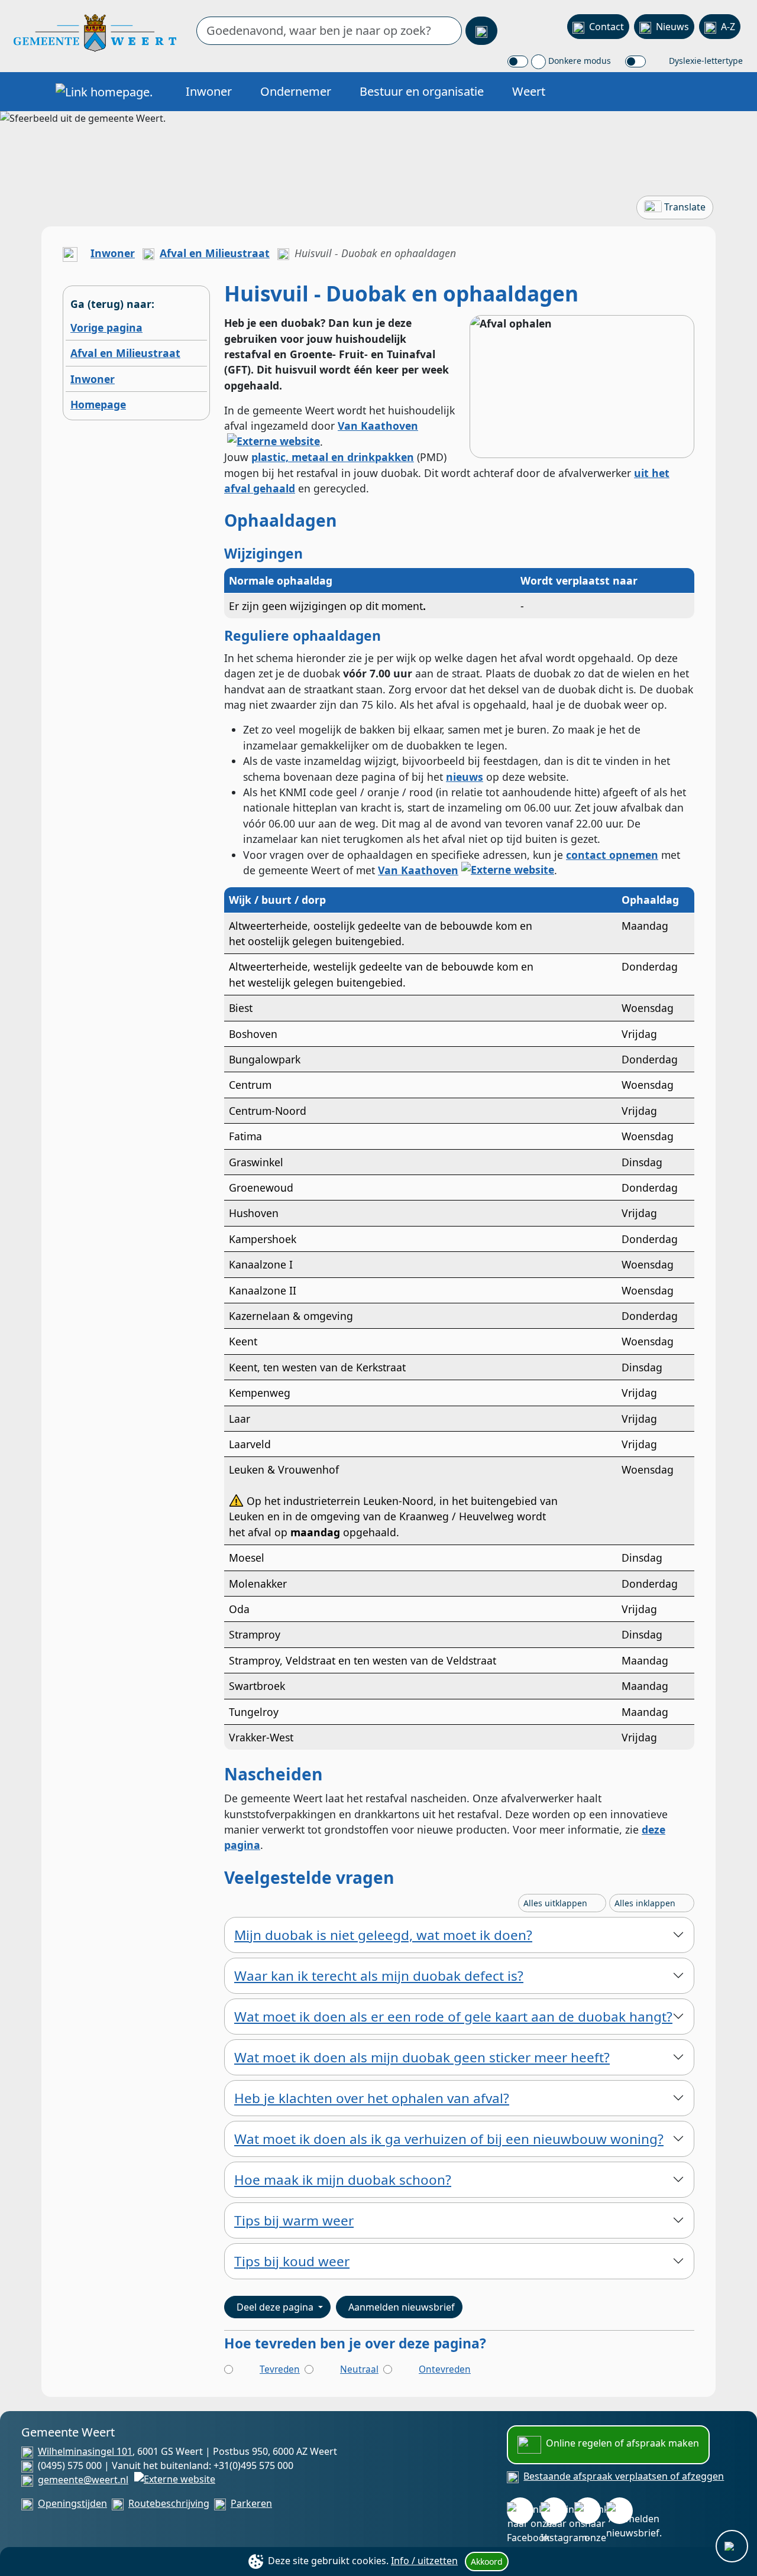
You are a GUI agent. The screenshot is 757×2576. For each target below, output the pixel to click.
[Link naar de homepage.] (70, 253)
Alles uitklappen (557, 1903)
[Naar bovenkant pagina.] (732, 2546)
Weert (529, 91)
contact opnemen (612, 855)
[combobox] (329, 31)
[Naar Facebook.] (520, 2511)
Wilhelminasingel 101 (85, 2451)
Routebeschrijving (169, 2503)
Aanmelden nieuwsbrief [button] (402, 2307)
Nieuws (672, 27)
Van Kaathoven (418, 870)
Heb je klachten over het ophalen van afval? (372, 2098)
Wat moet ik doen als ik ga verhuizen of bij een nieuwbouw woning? (449, 2139)
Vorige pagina (106, 327)
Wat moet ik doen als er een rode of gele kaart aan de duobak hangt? (453, 2017)
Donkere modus (578, 61)
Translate (685, 207)
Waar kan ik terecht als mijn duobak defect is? (379, 1976)
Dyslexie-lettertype (705, 61)
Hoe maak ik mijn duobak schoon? (343, 2180)
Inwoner (209, 91)
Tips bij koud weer (292, 2261)
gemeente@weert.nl (83, 2480)
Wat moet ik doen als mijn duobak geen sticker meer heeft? (422, 2057)
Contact (606, 27)
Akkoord (487, 2562)
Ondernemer (296, 91)
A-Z (728, 27)
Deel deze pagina (276, 2307)
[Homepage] (95, 32)
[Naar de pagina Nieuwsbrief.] (619, 2511)
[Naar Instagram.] (554, 2511)
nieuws (465, 777)
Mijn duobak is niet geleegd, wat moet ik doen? (383, 1935)
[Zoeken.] (481, 31)
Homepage (98, 404)
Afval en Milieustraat (215, 253)
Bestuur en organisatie (422, 91)
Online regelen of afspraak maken (622, 2443)
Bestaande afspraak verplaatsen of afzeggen (624, 2476)
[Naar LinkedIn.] (588, 2511)
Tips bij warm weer (294, 2220)
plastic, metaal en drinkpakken (333, 457)
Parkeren (251, 2503)
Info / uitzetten (424, 2561)
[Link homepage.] (104, 92)
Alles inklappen (646, 1903)
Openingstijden (72, 2503)
